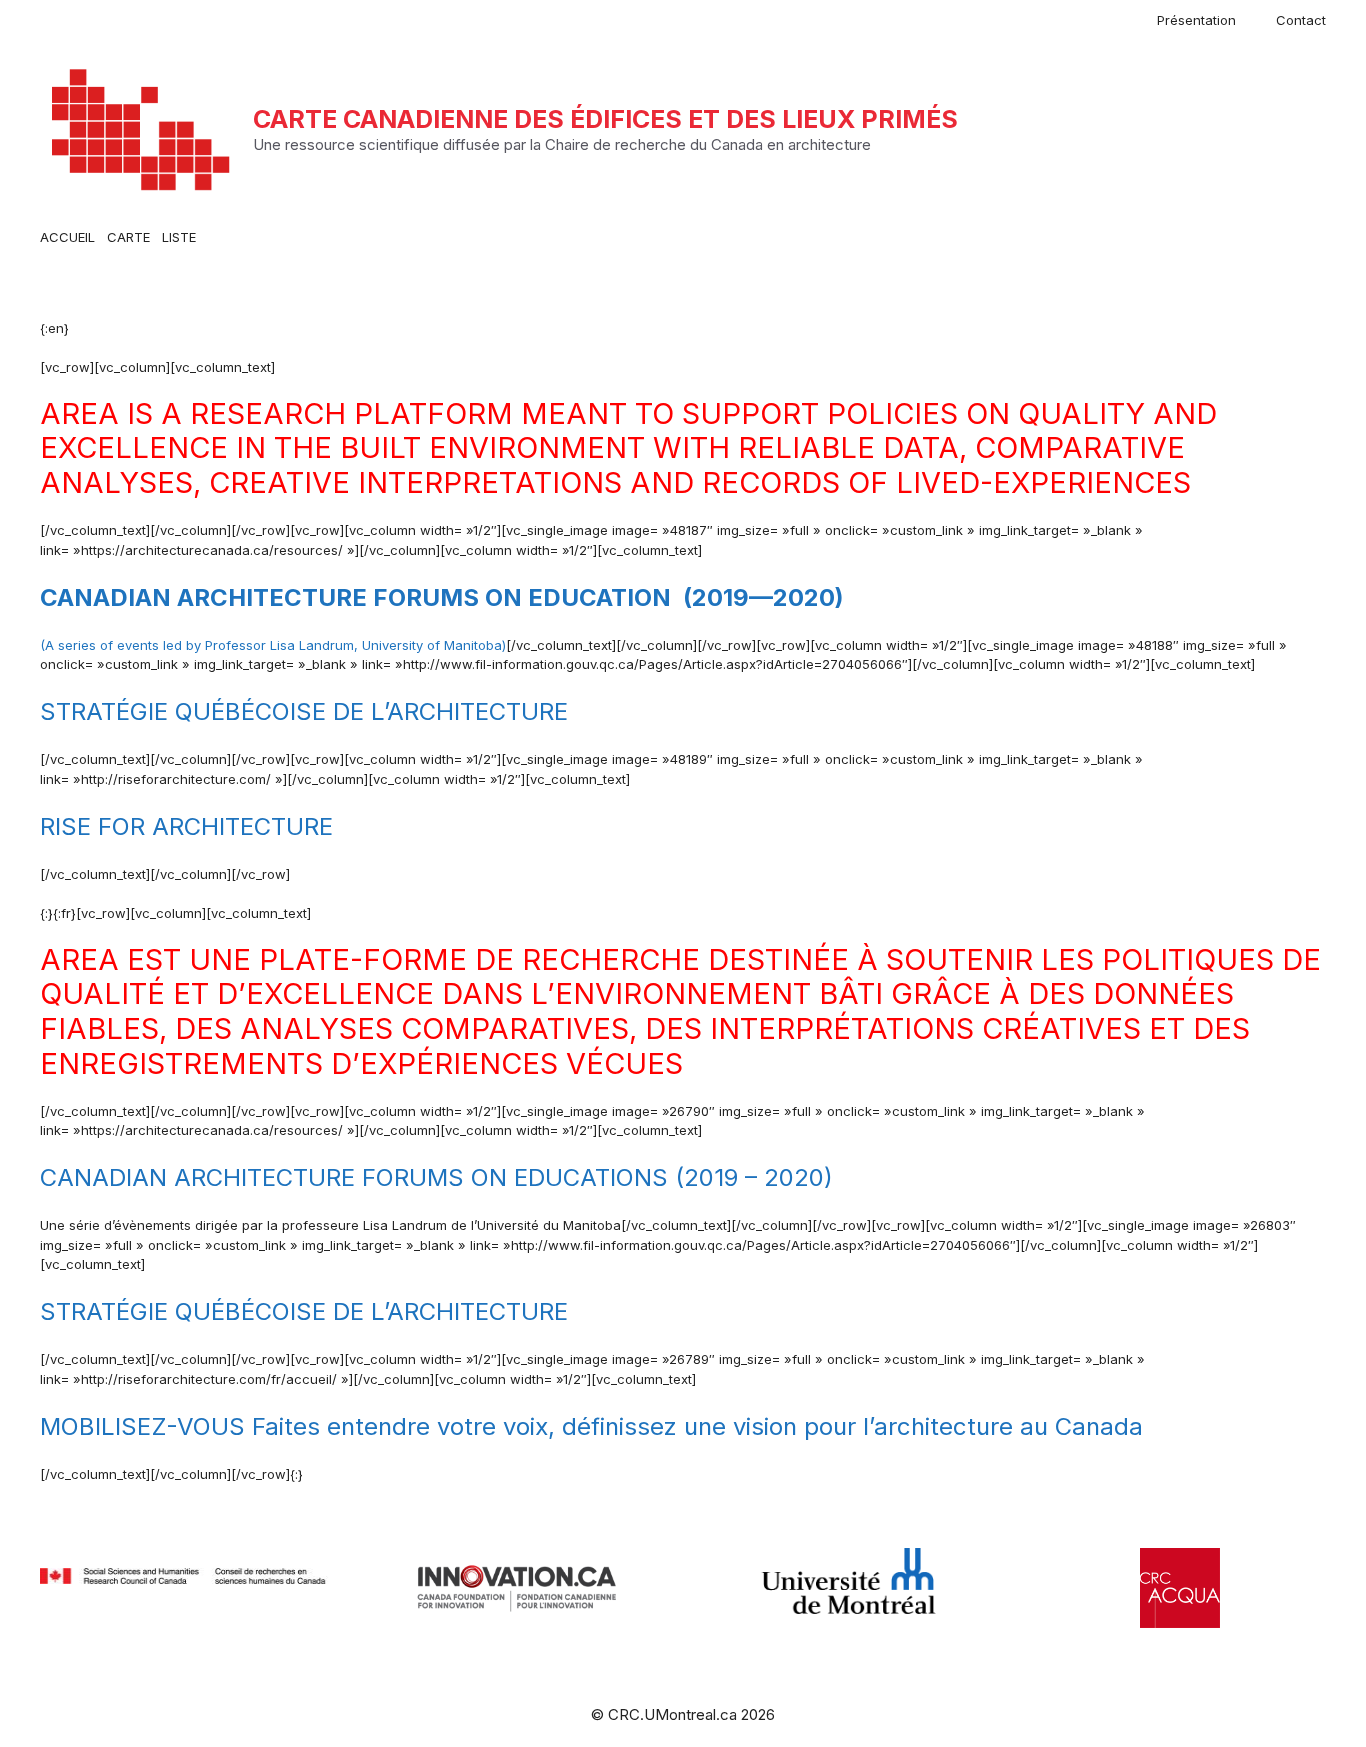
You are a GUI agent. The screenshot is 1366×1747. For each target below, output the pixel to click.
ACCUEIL (67, 237)
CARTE (128, 237)
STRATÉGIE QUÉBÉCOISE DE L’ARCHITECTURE (307, 711)
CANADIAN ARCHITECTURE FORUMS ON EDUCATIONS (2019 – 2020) (436, 1177)
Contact (1301, 20)
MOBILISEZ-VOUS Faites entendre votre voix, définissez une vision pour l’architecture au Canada (591, 1426)
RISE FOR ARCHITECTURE (186, 826)
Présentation (1196, 20)
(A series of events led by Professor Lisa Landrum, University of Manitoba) (273, 645)
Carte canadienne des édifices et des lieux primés (605, 119)
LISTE (179, 237)
